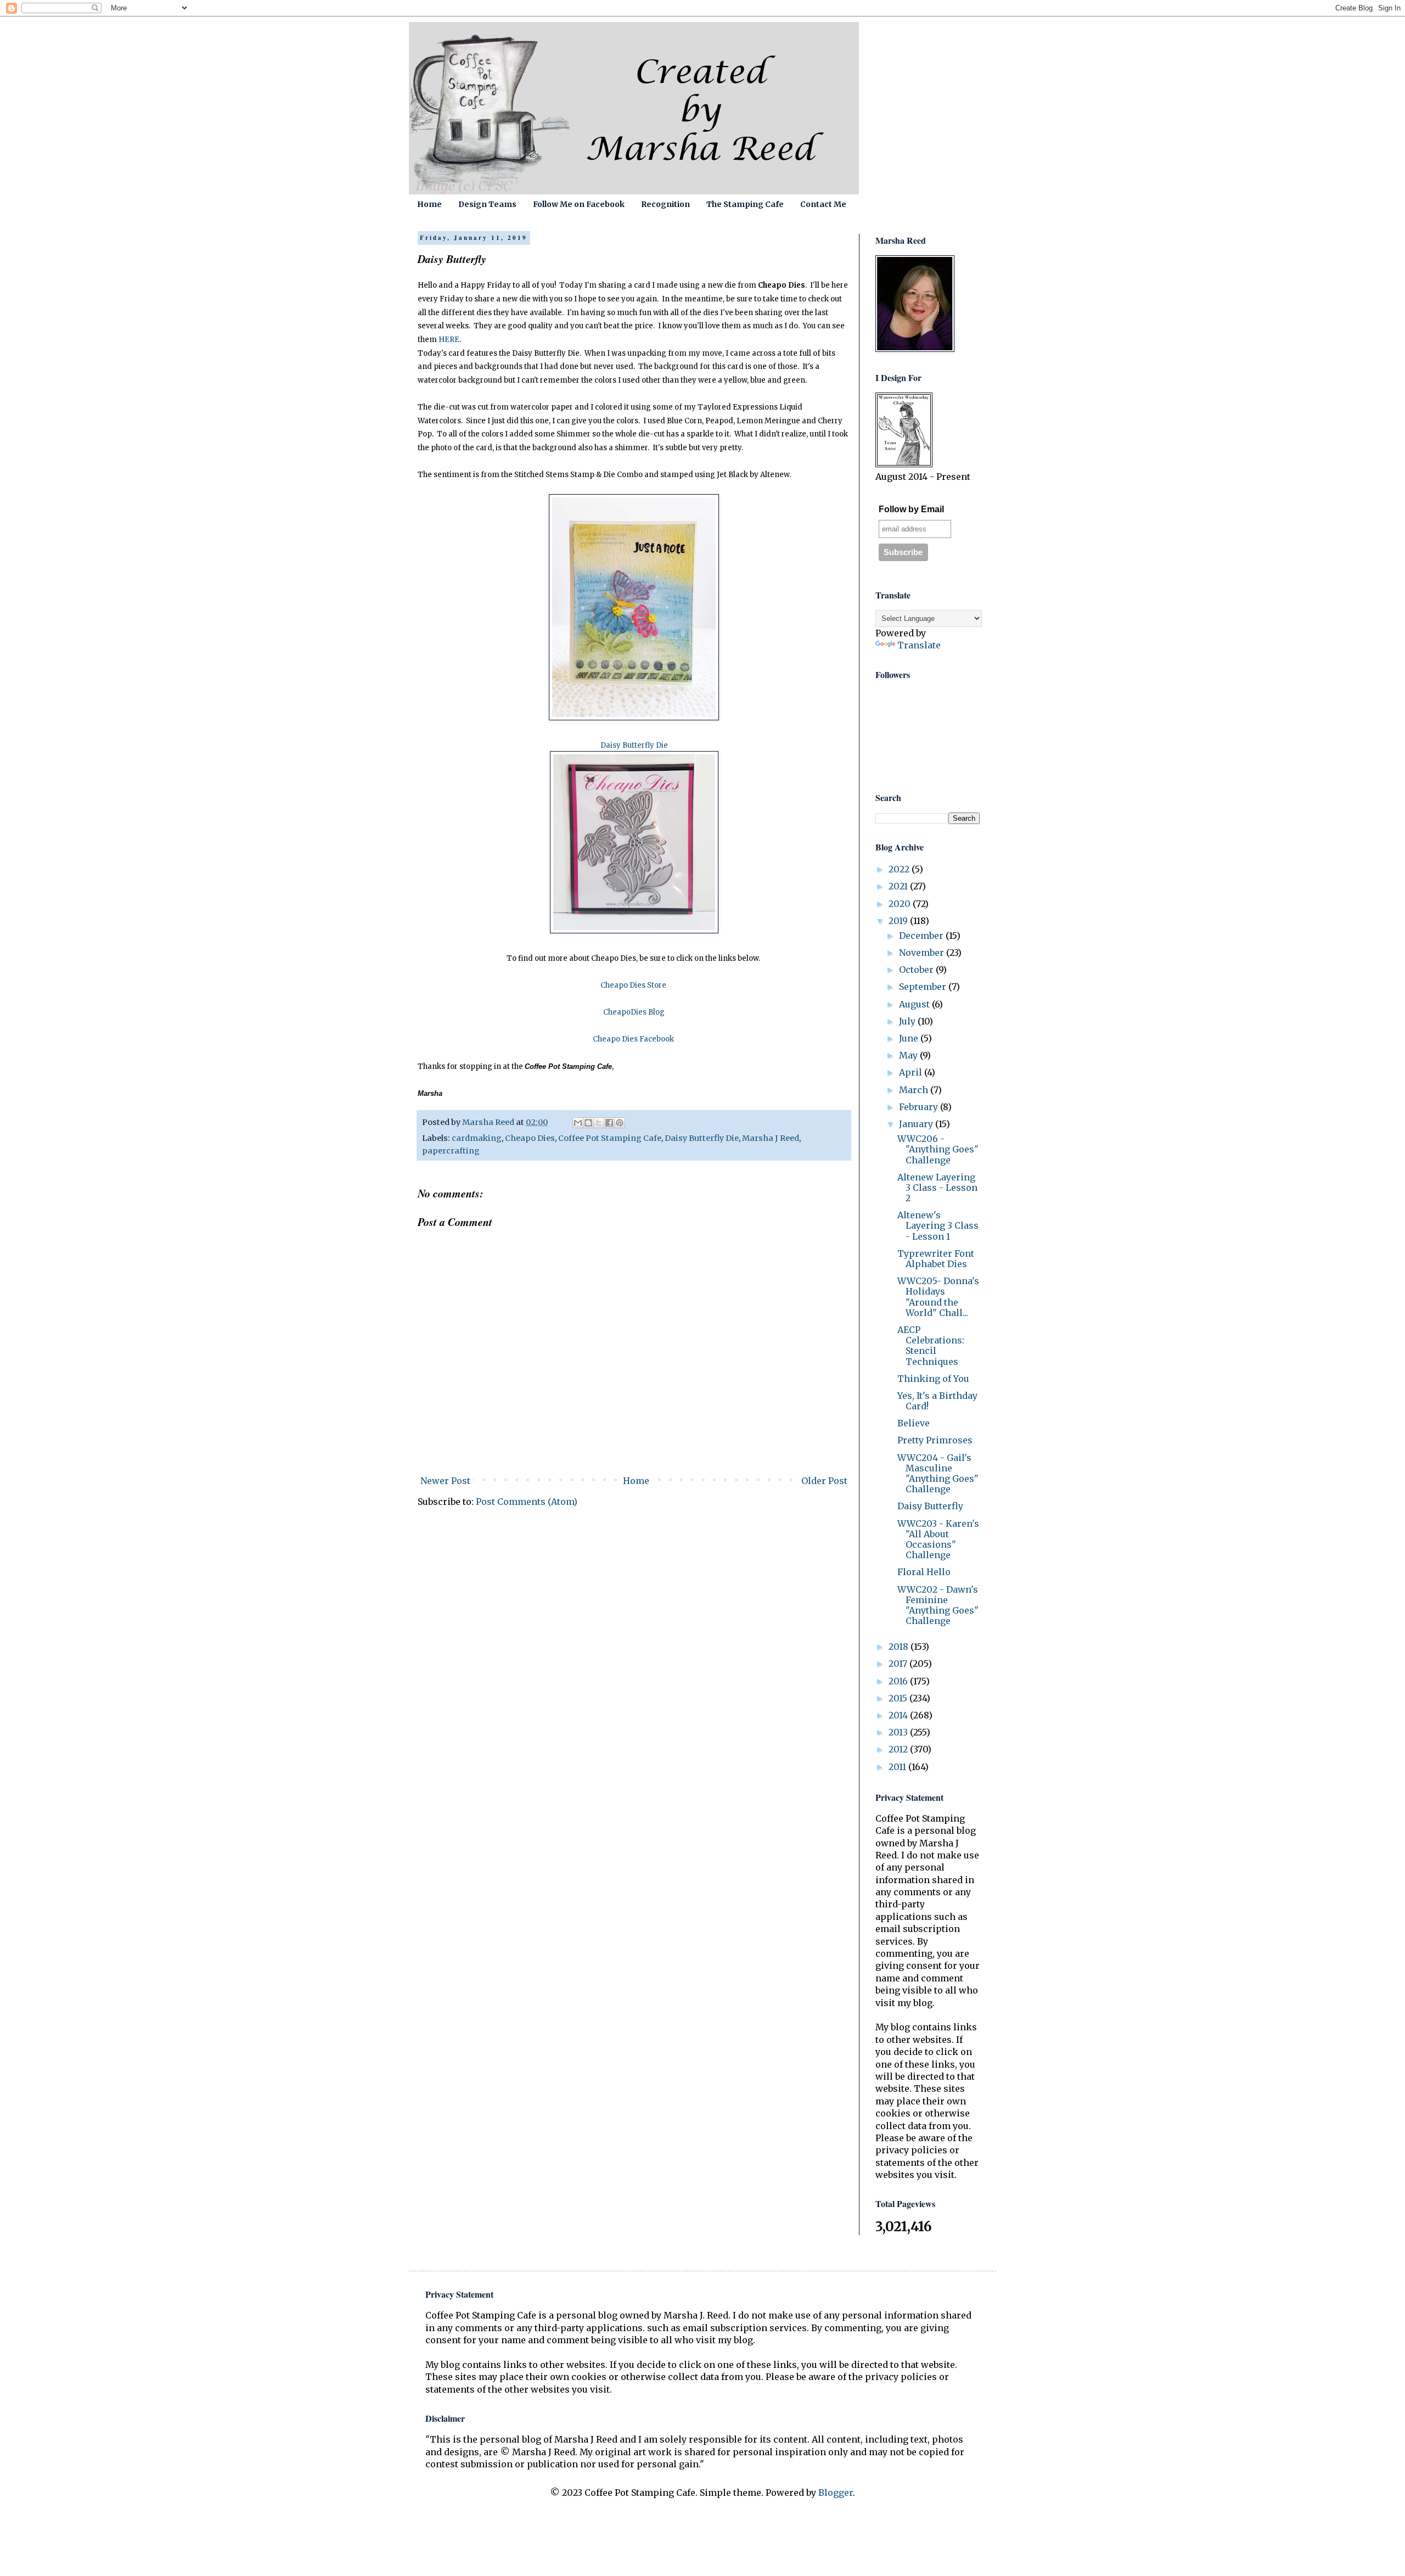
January (917, 1124)
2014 (899, 1715)
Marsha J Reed (771, 1138)
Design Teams (487, 204)
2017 (899, 1664)
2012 (899, 1749)
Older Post (824, 1481)
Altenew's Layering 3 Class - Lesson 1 (938, 1225)
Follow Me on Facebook (579, 204)
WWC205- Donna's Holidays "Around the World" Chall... (938, 1297)
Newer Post (445, 1481)
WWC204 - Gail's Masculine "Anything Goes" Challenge (938, 1474)
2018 (900, 1647)
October (917, 970)
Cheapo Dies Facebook (633, 1039)
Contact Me (823, 204)
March (915, 1090)
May (909, 1055)
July (908, 1021)
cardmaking (477, 1138)
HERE (449, 340)
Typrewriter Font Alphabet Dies (936, 1259)
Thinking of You (933, 1379)
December (922, 936)
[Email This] (578, 1123)
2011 (898, 1767)
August (915, 1004)
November (923, 953)
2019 (899, 921)
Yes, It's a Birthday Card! (937, 1401)
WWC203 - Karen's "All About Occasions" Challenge (938, 1539)
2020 (901, 904)
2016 (899, 1681)
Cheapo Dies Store (633, 985)
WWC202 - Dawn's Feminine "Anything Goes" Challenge (938, 1605)
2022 (900, 869)
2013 (899, 1732)
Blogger (836, 2493)
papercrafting (451, 1151)
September (924, 987)
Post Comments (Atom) (527, 1502)
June (910, 1038)
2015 (899, 1698)
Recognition (665, 204)
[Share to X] (599, 1123)
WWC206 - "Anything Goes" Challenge (938, 1149)
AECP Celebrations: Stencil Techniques (931, 1346)
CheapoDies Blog (634, 1012)
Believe (914, 1423)
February (920, 1107)
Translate (919, 645)
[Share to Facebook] (609, 1123)
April (912, 1072)
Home (429, 204)
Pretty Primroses (935, 1440)
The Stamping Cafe (745, 204)
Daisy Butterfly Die (702, 1138)
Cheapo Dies (530, 1138)
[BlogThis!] (588, 1123)
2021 (899, 886)
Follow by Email (911, 509)
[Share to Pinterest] (620, 1123)
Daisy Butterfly (930, 1506)
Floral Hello (924, 1572)
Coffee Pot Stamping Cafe (610, 1138)
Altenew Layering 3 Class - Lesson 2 (937, 1188)
